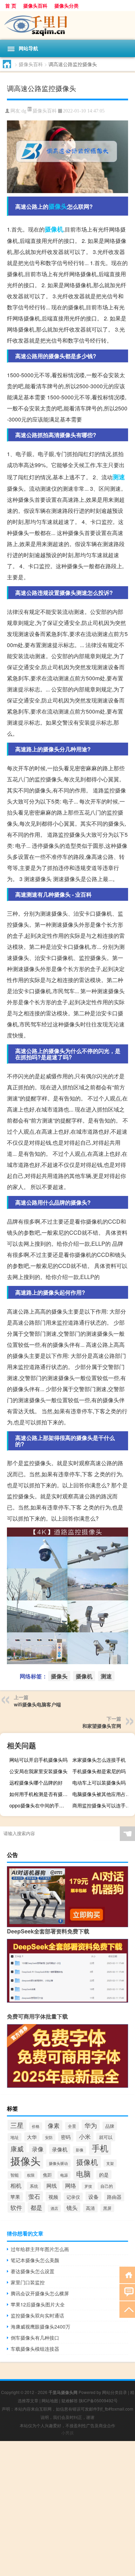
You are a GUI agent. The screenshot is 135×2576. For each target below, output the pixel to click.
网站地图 (50, 2400)
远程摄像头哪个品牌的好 (36, 1783)
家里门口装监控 (28, 2282)
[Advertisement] (67, 2509)
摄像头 (58, 206)
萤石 (34, 2196)
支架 (110, 2163)
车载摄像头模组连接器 (35, 2349)
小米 (85, 2136)
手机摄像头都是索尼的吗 (99, 1771)
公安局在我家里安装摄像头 (38, 1771)
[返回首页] (127, 2274)
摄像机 (54, 229)
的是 (104, 2175)
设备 (93, 2196)
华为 (91, 2125)
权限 (31, 2175)
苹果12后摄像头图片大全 (38, 2304)
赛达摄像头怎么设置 (33, 2271)
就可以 (106, 2137)
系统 (34, 2186)
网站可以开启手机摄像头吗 (38, 1760)
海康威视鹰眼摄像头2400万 (40, 2326)
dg (24, 111)
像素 (54, 2125)
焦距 (47, 2175)
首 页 (11, 6)
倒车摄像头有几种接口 (35, 2338)
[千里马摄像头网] (67, 25)
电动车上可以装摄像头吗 (99, 1783)
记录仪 (73, 2197)
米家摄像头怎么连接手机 (99, 1760)
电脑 (83, 2174)
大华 (32, 2137)
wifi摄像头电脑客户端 (37, 1704)
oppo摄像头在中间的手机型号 (40, 1805)
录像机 (60, 2149)
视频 (53, 2197)
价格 (36, 2126)
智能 (15, 2175)
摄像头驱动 (58, 2163)
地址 (15, 2137)
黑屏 (107, 2208)
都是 (36, 2207)
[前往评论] (127, 2292)
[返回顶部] (127, 2309)
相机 (16, 2185)
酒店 (54, 2208)
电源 (64, 2175)
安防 (49, 2137)
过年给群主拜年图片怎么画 (40, 2249)
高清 (90, 2208)
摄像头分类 (66, 6)
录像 (38, 2149)
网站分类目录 (115, 2392)
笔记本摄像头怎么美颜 (35, 2260)
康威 (17, 2148)
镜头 (72, 2207)
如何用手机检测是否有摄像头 (40, 1794)
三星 (17, 2125)
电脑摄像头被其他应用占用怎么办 (103, 1794)
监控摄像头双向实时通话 (37, 2315)
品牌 (110, 2126)
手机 (100, 2148)
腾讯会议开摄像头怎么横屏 (40, 2293)
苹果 (15, 2197)
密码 (66, 2137)
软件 (16, 2207)
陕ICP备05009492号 (98, 2400)
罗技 (88, 2186)
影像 (80, 2150)
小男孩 (67, 2433)
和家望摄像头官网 (102, 1726)
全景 (72, 2126)
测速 (119, 477)
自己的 (107, 2186)
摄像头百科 (35, 6)
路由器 (114, 2197)
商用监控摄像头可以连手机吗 (103, 1805)
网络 (71, 2185)
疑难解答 (70, 2400)
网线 (52, 2185)
